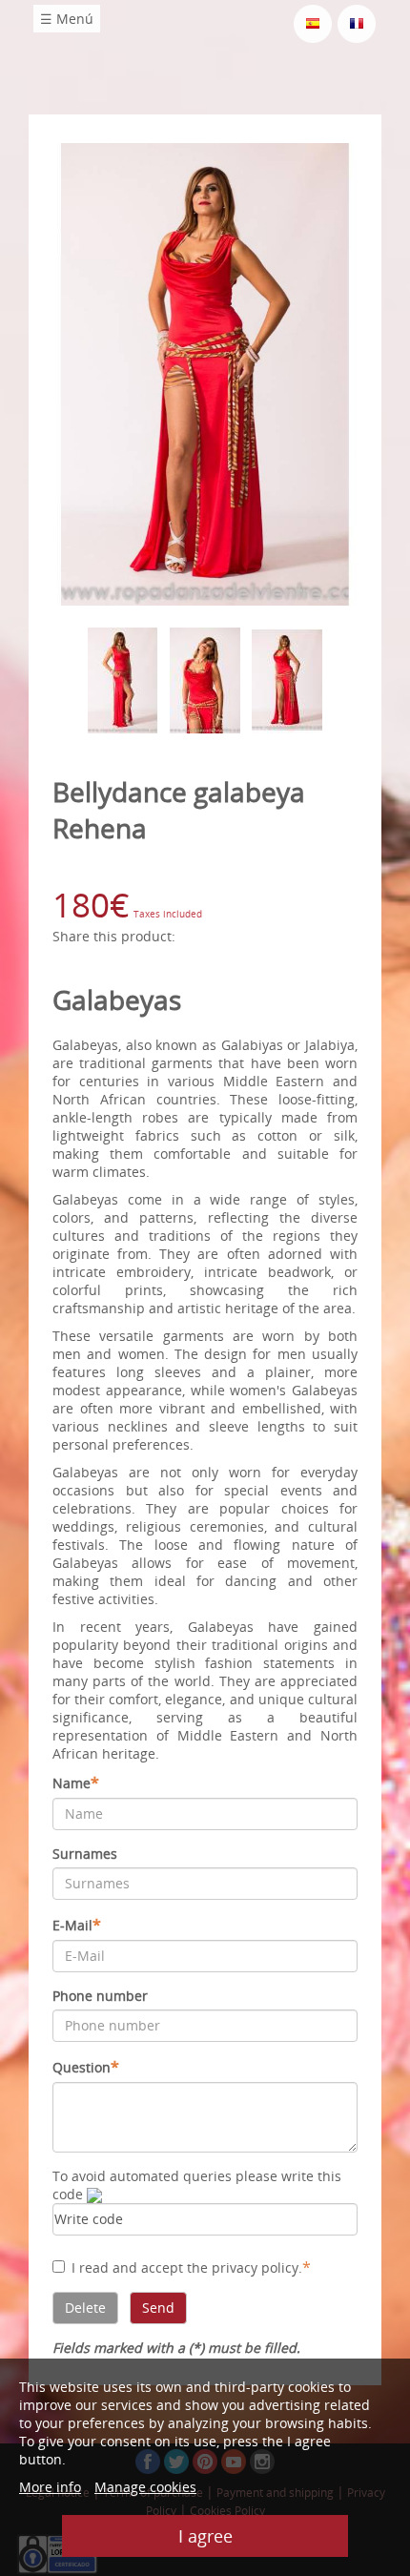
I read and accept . (191, 2267)
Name (76, 1783)
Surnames (85, 1854)
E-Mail (77, 1925)
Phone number (100, 1996)
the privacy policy (243, 2267)
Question (86, 2067)
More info (50, 2487)
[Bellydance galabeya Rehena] (205, 372)
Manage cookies (145, 2487)
